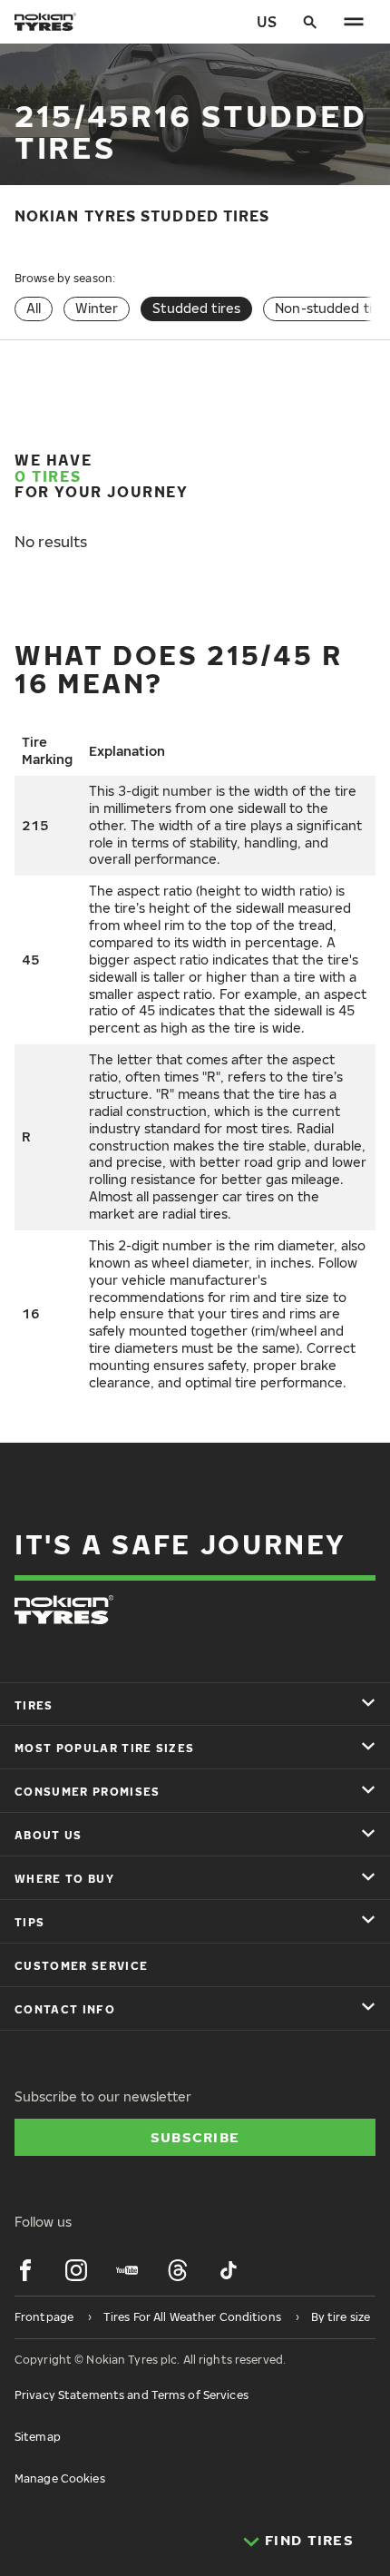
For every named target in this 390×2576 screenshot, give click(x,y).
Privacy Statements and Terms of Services (132, 2395)
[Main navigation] (354, 22)
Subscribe (195, 2137)
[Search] (310, 22)
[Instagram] (76, 2270)
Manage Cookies (60, 2478)
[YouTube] (127, 2270)
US (267, 22)
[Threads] (178, 2270)
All (34, 308)
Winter (97, 308)
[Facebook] (25, 2270)
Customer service (81, 1966)
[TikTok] (229, 2270)
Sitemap (38, 2437)
